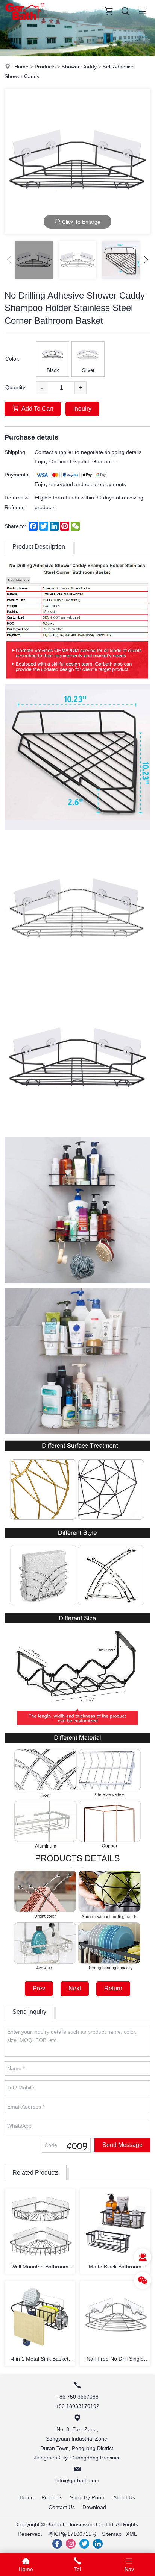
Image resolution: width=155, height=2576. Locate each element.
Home (21, 67)
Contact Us (62, 2507)
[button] (146, 260)
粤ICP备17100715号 (72, 2534)
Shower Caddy (79, 67)
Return (113, 1988)
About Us (124, 2497)
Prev (39, 1988)
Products (45, 67)
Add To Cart (37, 409)
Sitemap (112, 2534)
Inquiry (82, 409)
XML (131, 2534)
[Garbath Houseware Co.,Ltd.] (25, 21)
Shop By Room (88, 2497)
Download (94, 2507)
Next (75, 1988)
